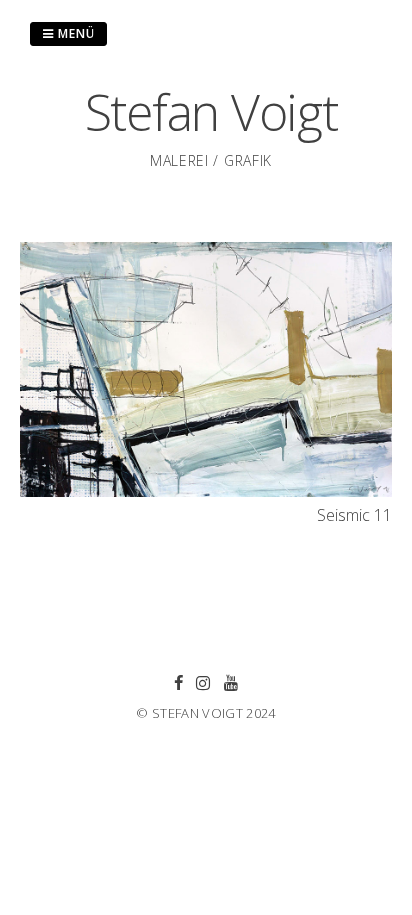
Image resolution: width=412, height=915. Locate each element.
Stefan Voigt (211, 112)
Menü (74, 33)
